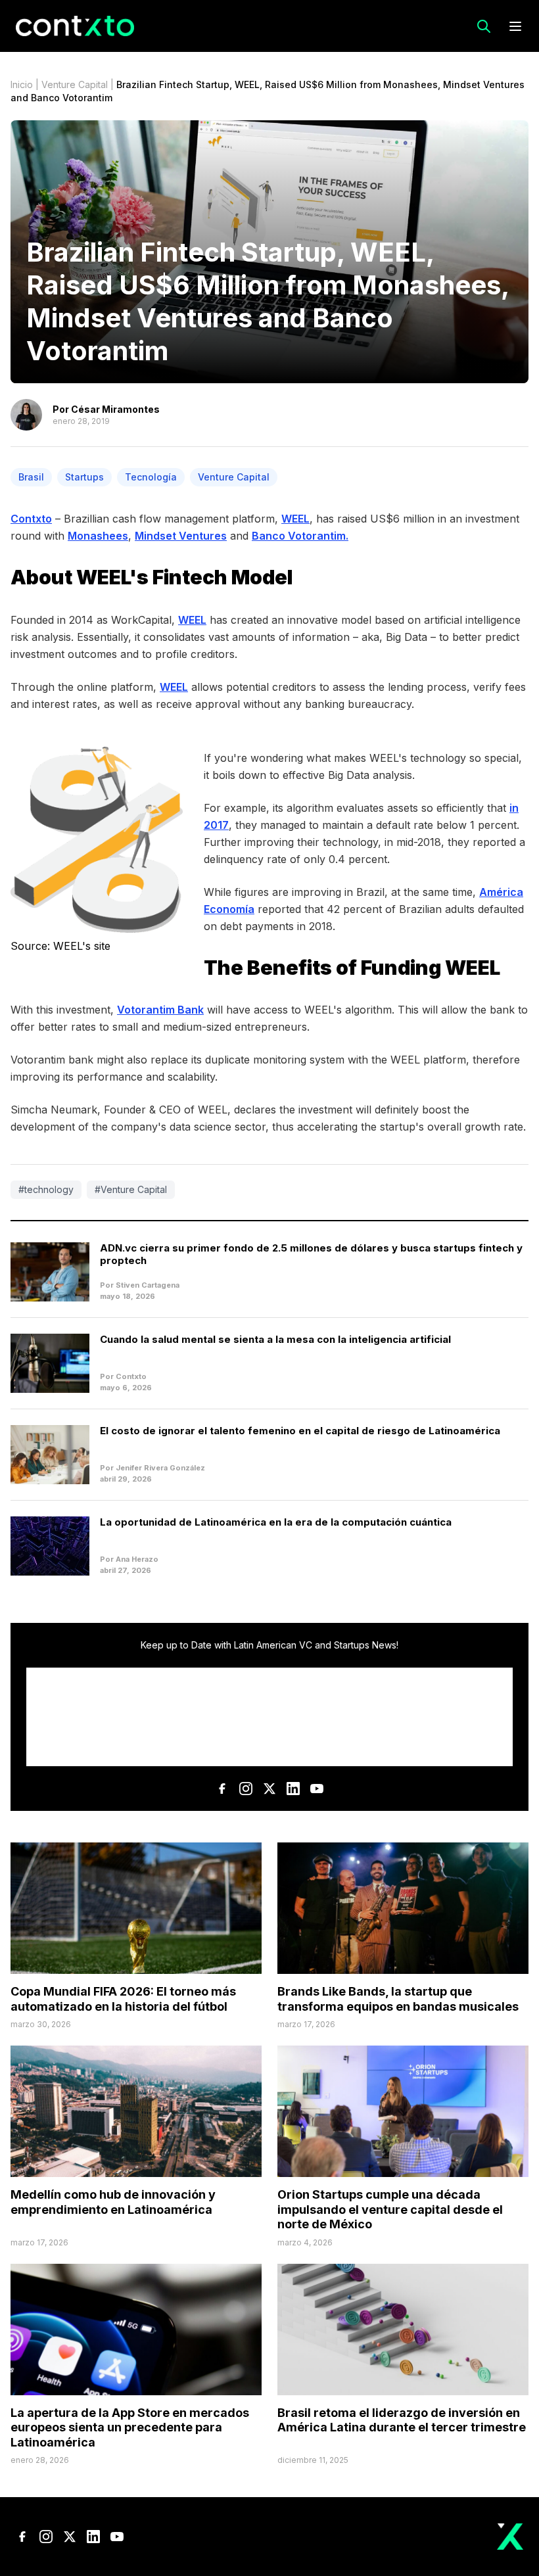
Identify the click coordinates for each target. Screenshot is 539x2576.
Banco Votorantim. (300, 536)
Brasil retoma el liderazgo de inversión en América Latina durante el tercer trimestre (402, 2420)
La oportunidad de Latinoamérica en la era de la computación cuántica (276, 1522)
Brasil (31, 477)
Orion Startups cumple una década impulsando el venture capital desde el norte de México (390, 2209)
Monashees (98, 536)
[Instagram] (246, 1789)
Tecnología (151, 477)
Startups (84, 477)
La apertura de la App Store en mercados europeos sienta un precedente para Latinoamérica (130, 2427)
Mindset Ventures (181, 536)
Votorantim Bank (160, 1010)
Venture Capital (75, 84)
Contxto (31, 519)
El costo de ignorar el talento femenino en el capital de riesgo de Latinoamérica (300, 1431)
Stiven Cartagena (148, 1285)
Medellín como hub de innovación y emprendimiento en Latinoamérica (113, 2202)
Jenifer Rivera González (160, 1468)
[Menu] (515, 26)
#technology (46, 1189)
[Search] (484, 26)
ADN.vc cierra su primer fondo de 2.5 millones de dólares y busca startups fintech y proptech (311, 1254)
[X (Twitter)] (269, 1789)
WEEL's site (82, 946)
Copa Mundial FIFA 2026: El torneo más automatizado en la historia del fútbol (123, 1999)
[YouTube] (317, 1789)
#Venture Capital (131, 1189)
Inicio (22, 84)
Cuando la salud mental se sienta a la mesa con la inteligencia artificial (275, 1339)
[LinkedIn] (293, 1789)
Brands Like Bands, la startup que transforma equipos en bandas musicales (398, 1999)
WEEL (295, 519)
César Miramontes (115, 409)
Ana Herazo (137, 1559)
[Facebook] (222, 1789)
